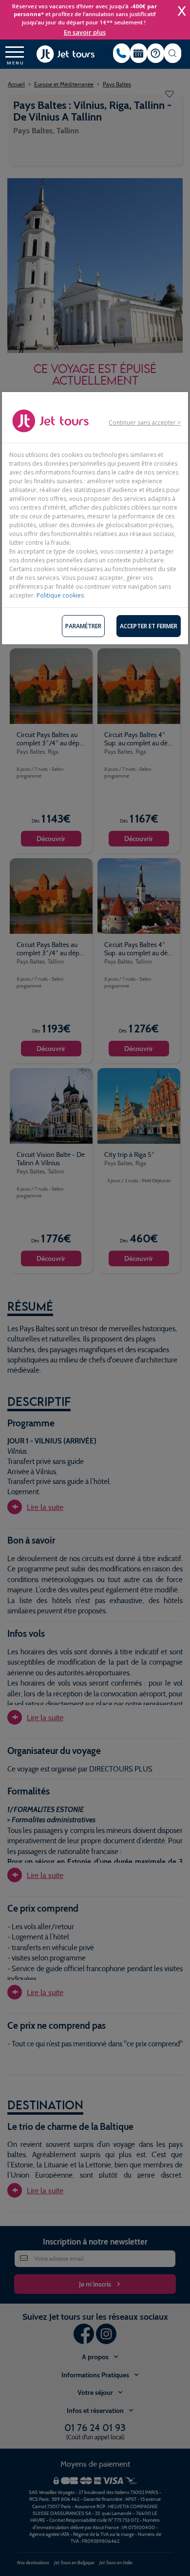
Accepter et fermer (149, 626)
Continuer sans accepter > (145, 422)
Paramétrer (83, 626)
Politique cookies (60, 595)
